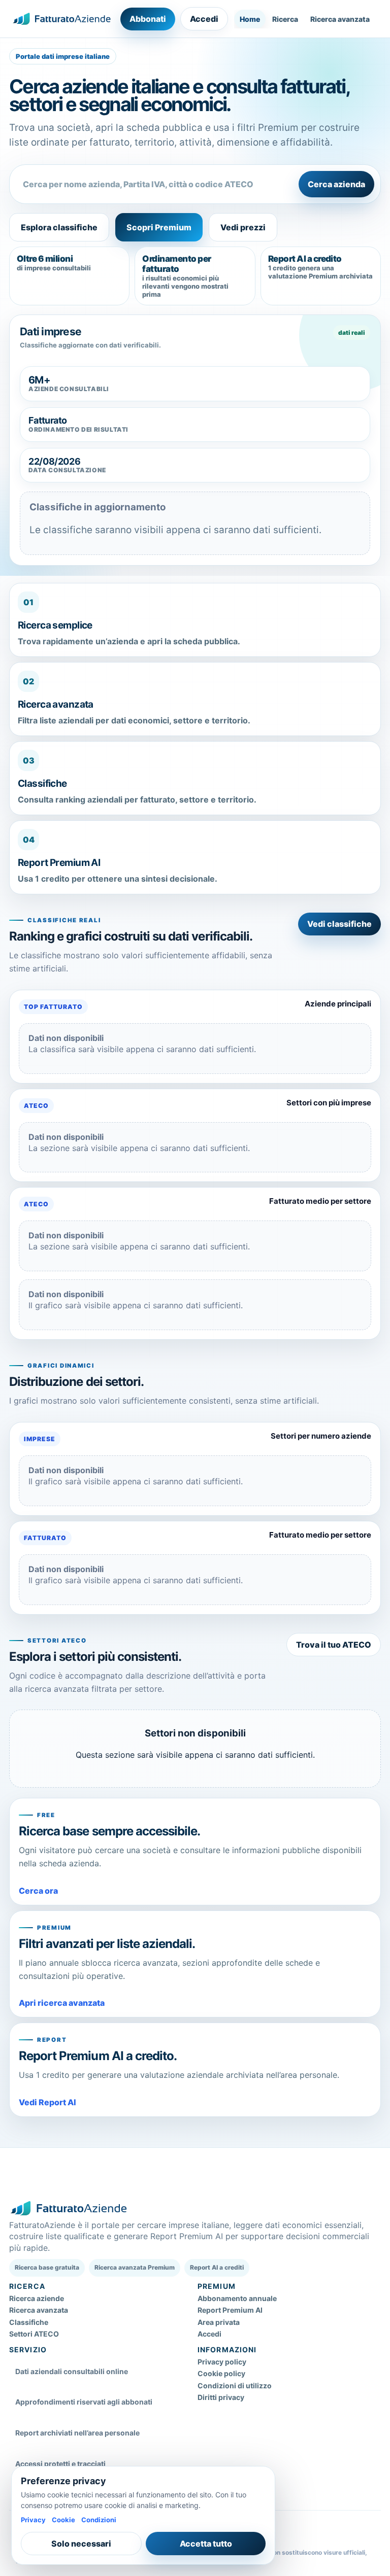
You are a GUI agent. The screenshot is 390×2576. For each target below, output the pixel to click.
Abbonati (148, 19)
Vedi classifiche (339, 924)
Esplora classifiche (59, 227)
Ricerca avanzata (340, 19)
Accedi (204, 19)
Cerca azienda (336, 184)
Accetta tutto (206, 2544)
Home (250, 19)
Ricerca (285, 19)
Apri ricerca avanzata (62, 2003)
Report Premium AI (230, 2310)
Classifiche (29, 2322)
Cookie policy (221, 2373)
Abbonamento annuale (237, 2298)
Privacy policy (222, 2362)
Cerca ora (38, 1891)
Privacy (33, 2520)
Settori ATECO (34, 2334)
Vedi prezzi (243, 227)
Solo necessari (81, 2544)
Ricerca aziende (37, 2298)
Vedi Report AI (47, 2102)
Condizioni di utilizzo (235, 2386)
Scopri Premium (159, 227)
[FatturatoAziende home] (62, 19)
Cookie (63, 2520)
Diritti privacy (221, 2397)
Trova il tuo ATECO (334, 1645)
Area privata (219, 2322)
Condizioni (99, 2520)
